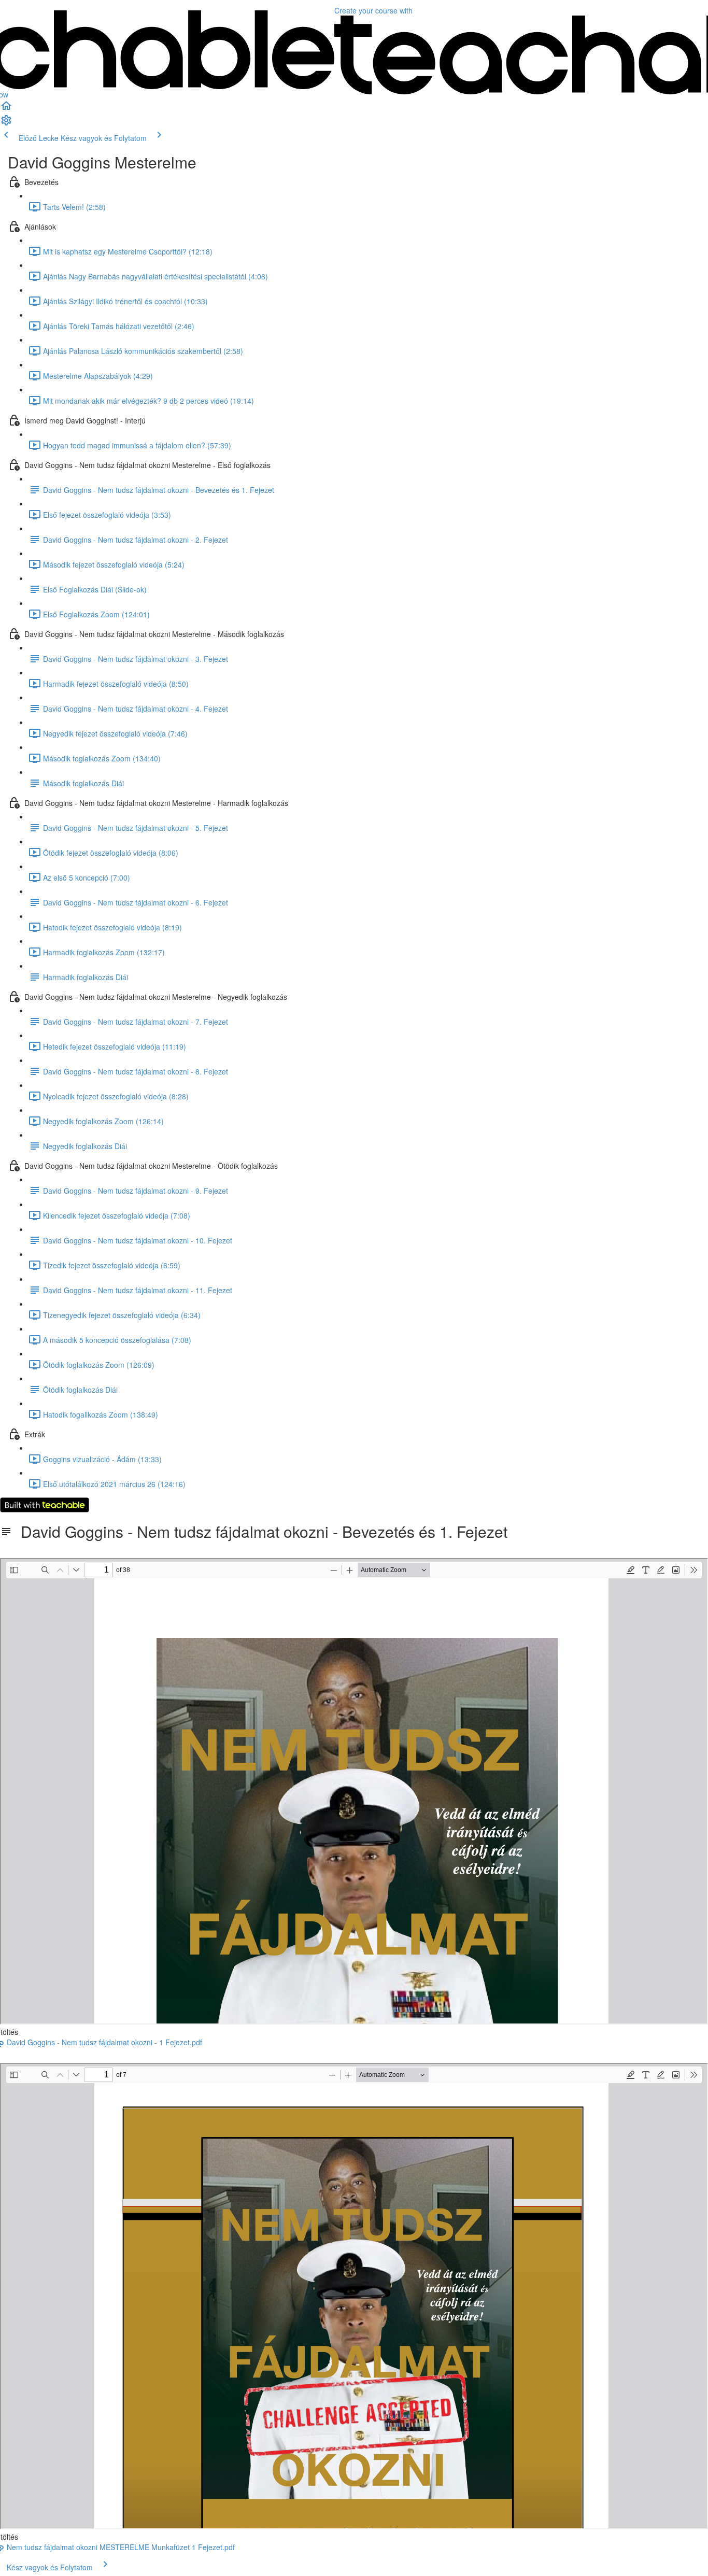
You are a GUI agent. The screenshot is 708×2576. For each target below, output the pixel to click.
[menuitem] (6, 123)
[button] (6, 109)
